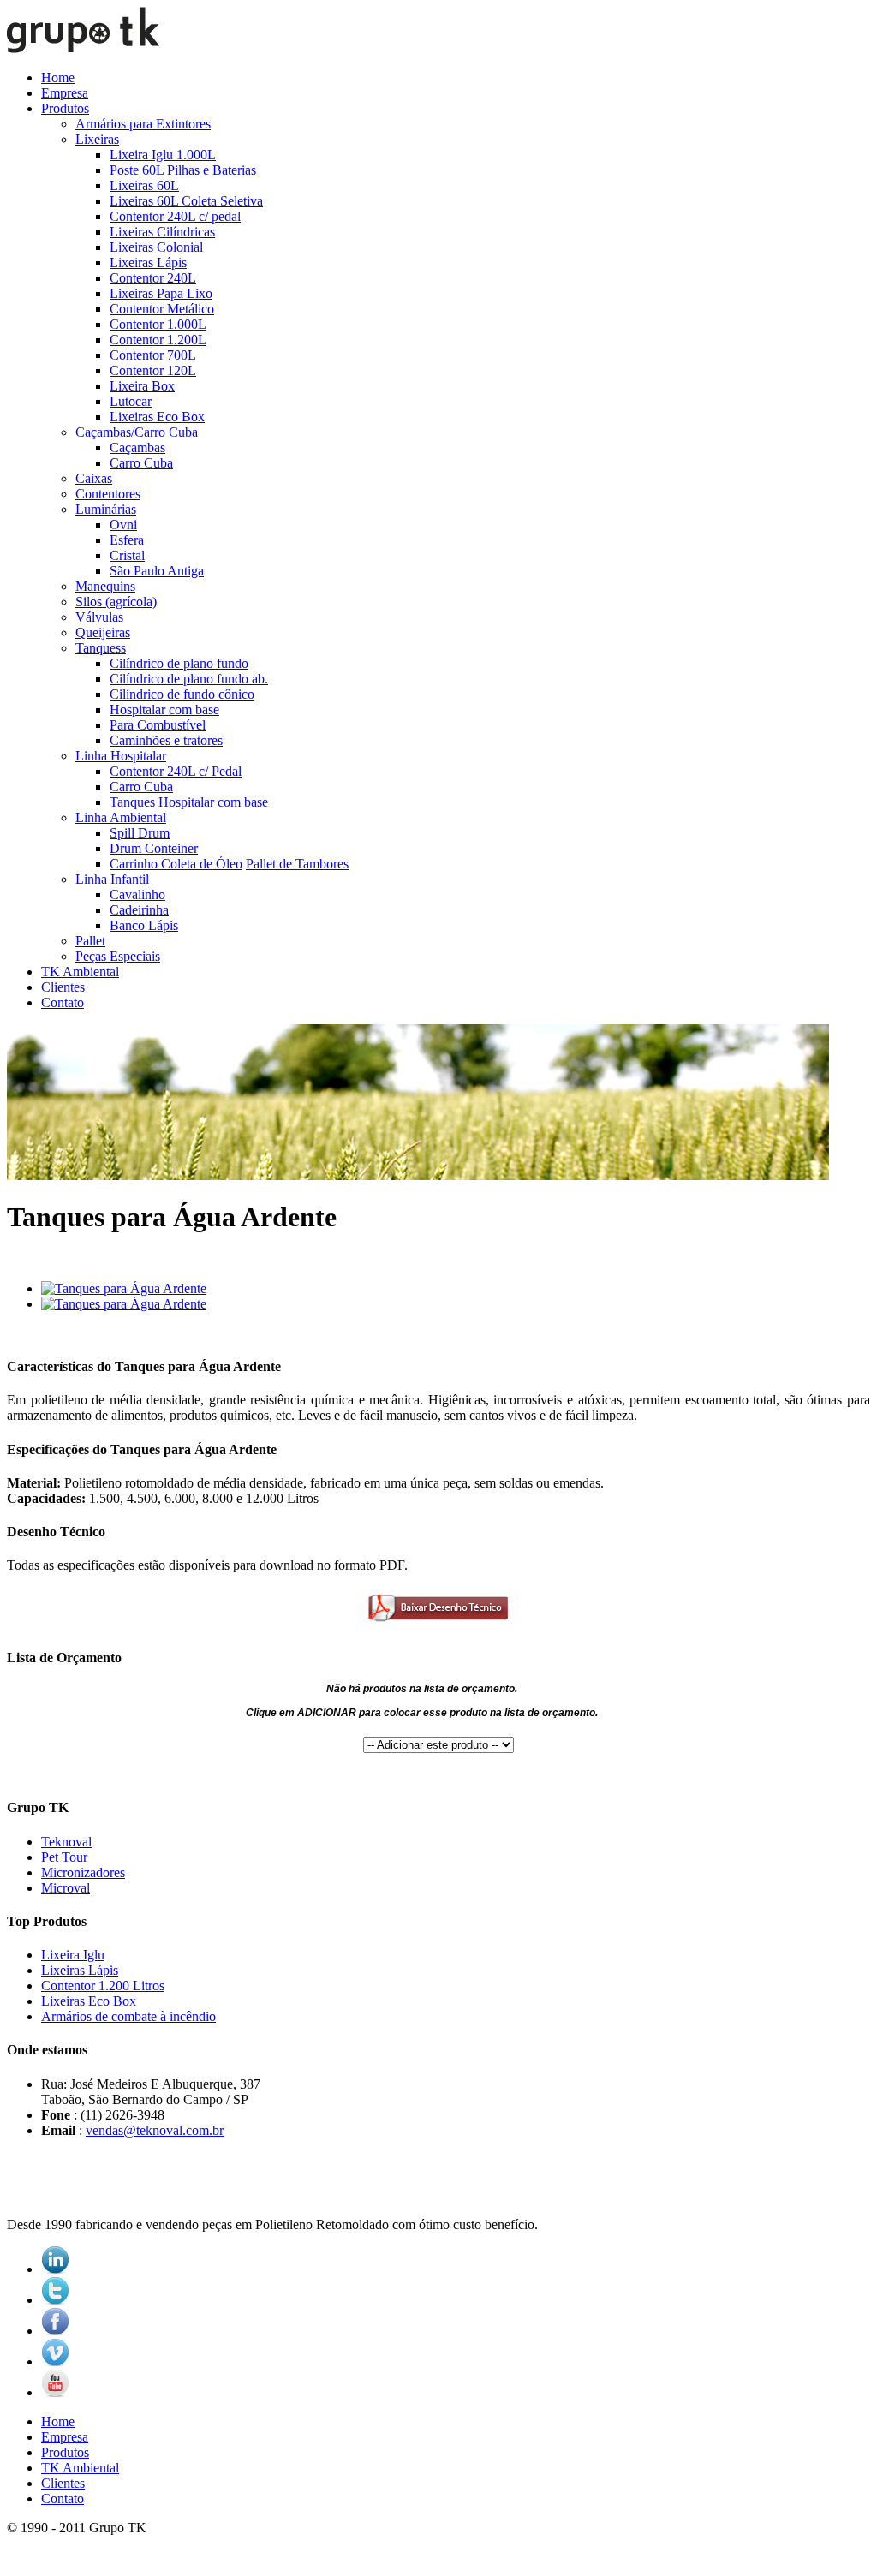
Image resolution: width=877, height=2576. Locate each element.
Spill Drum (140, 833)
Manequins (105, 586)
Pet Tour (64, 1857)
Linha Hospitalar (121, 756)
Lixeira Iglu (73, 1955)
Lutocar (131, 401)
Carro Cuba (141, 463)
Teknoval (66, 1842)
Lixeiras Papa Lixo (161, 293)
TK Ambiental (80, 972)
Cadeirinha (139, 910)
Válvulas (99, 617)
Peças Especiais (118, 956)
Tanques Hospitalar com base (189, 802)
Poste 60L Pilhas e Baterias (183, 170)
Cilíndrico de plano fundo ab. (189, 679)
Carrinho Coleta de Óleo (176, 864)
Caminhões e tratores (166, 740)
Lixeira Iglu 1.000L (163, 155)
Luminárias (106, 509)
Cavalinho (137, 894)
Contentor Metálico (162, 309)
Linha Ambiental (121, 817)
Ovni (123, 525)
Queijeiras (103, 632)
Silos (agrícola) (116, 602)
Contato (63, 1002)
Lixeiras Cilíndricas (162, 232)
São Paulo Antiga (157, 571)
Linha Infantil (112, 879)
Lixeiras (97, 139)
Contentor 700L (153, 355)
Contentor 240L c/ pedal (175, 216)
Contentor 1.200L (158, 340)
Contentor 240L (153, 278)
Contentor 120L (153, 370)
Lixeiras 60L (144, 185)
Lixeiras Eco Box (157, 417)
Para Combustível (158, 725)
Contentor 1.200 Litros (103, 1986)
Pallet (90, 941)
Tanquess (101, 648)
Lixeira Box (142, 386)
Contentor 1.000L (158, 324)
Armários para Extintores (143, 124)
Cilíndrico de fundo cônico (182, 694)
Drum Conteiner (154, 848)
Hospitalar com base (164, 710)
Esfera (127, 540)
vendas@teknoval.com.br (155, 2130)
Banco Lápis (144, 925)
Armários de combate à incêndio (128, 2016)
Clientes (63, 987)
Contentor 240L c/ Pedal (176, 771)
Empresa (65, 93)
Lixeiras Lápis (148, 262)
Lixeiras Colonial (156, 247)
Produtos (65, 108)
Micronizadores (83, 1872)
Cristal (127, 555)
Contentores (108, 494)
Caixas (94, 478)
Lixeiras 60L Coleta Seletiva (186, 201)
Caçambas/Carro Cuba (137, 432)
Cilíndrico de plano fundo (179, 663)
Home (58, 78)
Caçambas (137, 447)
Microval (66, 1888)
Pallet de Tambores (297, 864)
